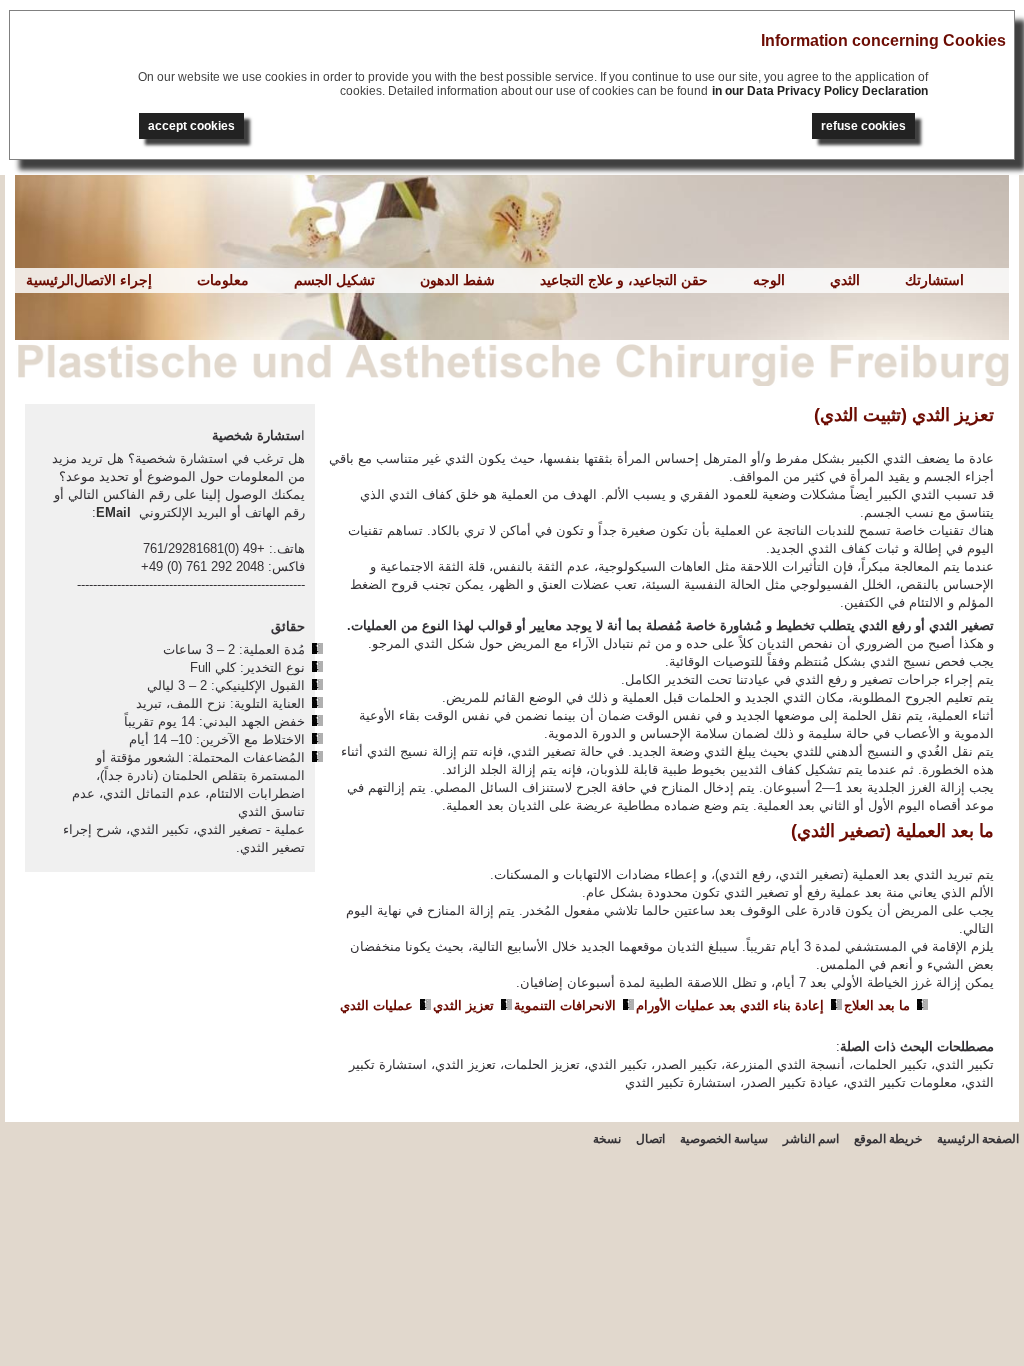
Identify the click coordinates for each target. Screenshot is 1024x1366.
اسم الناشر (811, 1139)
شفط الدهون (457, 280)
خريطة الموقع (888, 1139)
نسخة (607, 1139)
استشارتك (934, 280)
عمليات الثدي (376, 1005)
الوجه (769, 280)
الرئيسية (50, 280)
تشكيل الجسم (334, 280)
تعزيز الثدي (463, 1005)
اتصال (650, 1139)
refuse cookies (863, 126)
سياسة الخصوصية (724, 1139)
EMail (113, 512)
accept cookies (191, 126)
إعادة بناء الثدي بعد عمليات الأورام (730, 1005)
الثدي (845, 280)
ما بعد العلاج (877, 1005)
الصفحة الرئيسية (978, 1139)
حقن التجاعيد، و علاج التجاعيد (624, 280)
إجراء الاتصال (113, 280)
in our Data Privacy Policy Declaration (820, 91)
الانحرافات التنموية (565, 1005)
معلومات (223, 280)
